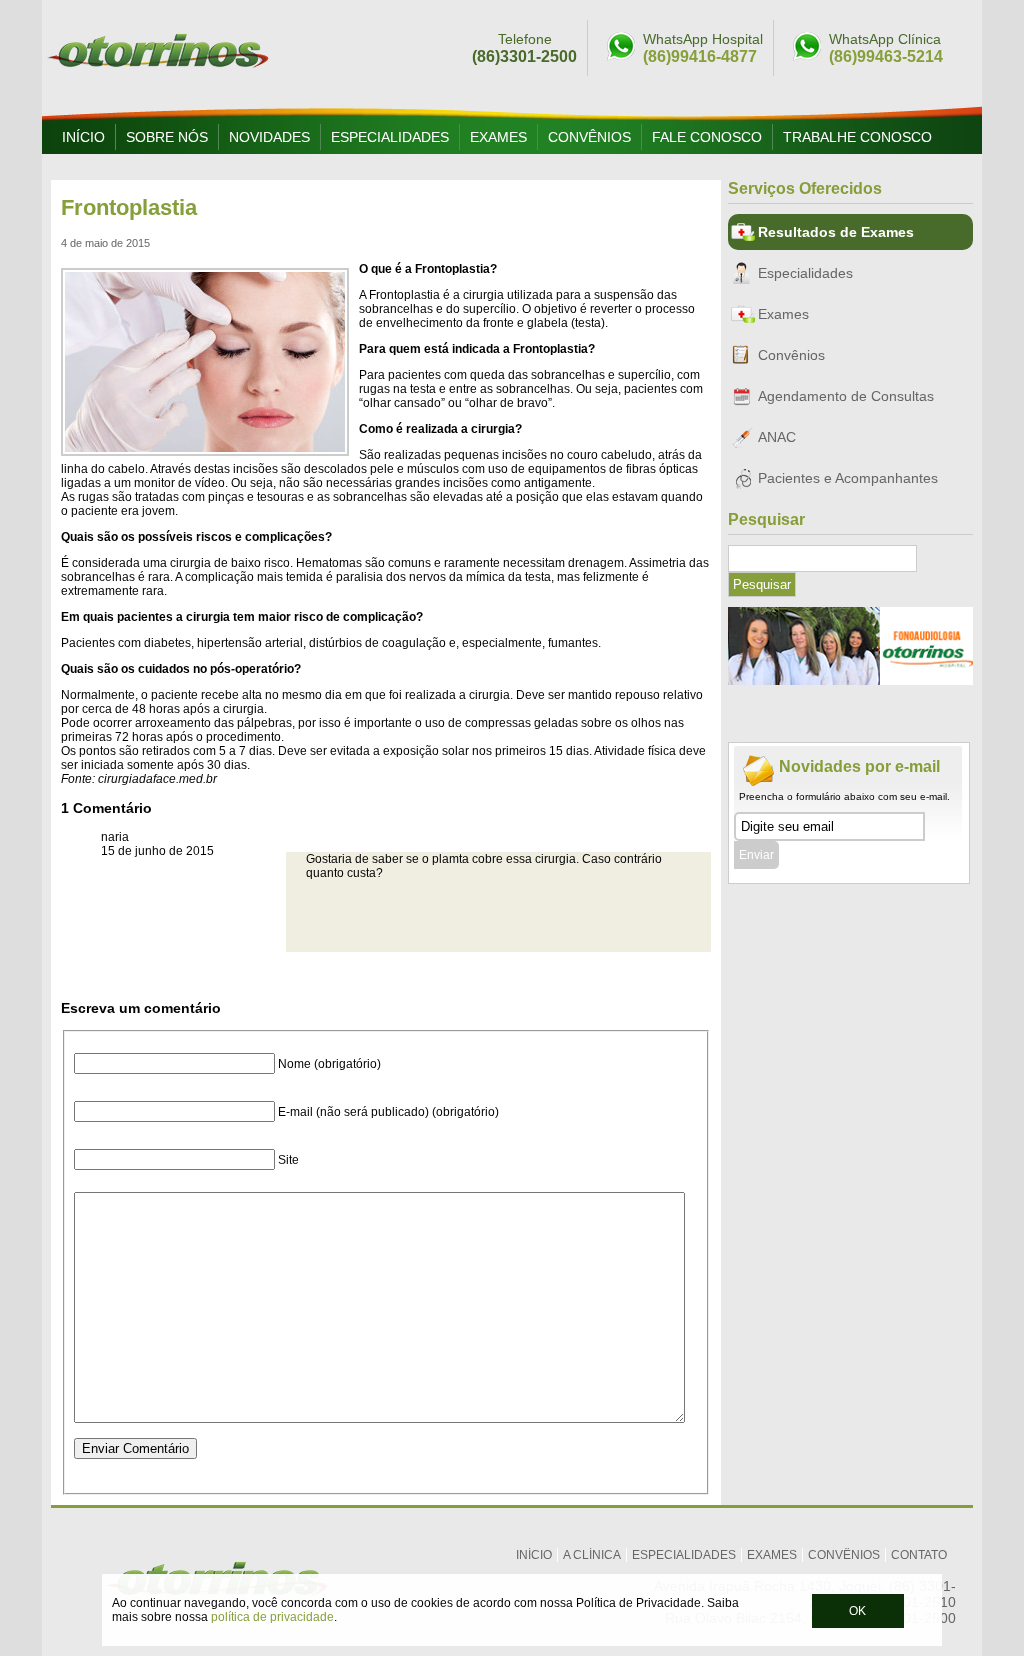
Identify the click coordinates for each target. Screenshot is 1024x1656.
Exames (498, 137)
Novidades (269, 137)
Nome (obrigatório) (329, 1064)
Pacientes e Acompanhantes (848, 478)
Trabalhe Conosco (857, 137)
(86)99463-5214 (886, 56)
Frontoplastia (129, 207)
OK (857, 1611)
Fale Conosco (707, 137)
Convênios (589, 137)
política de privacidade (272, 1617)
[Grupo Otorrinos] (158, 75)
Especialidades (390, 137)
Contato (919, 1555)
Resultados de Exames (836, 232)
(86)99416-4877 (700, 56)
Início (83, 137)
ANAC (777, 437)
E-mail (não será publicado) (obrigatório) (388, 1112)
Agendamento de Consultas (846, 396)
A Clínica (592, 1555)
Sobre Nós (167, 137)
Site (288, 1160)
